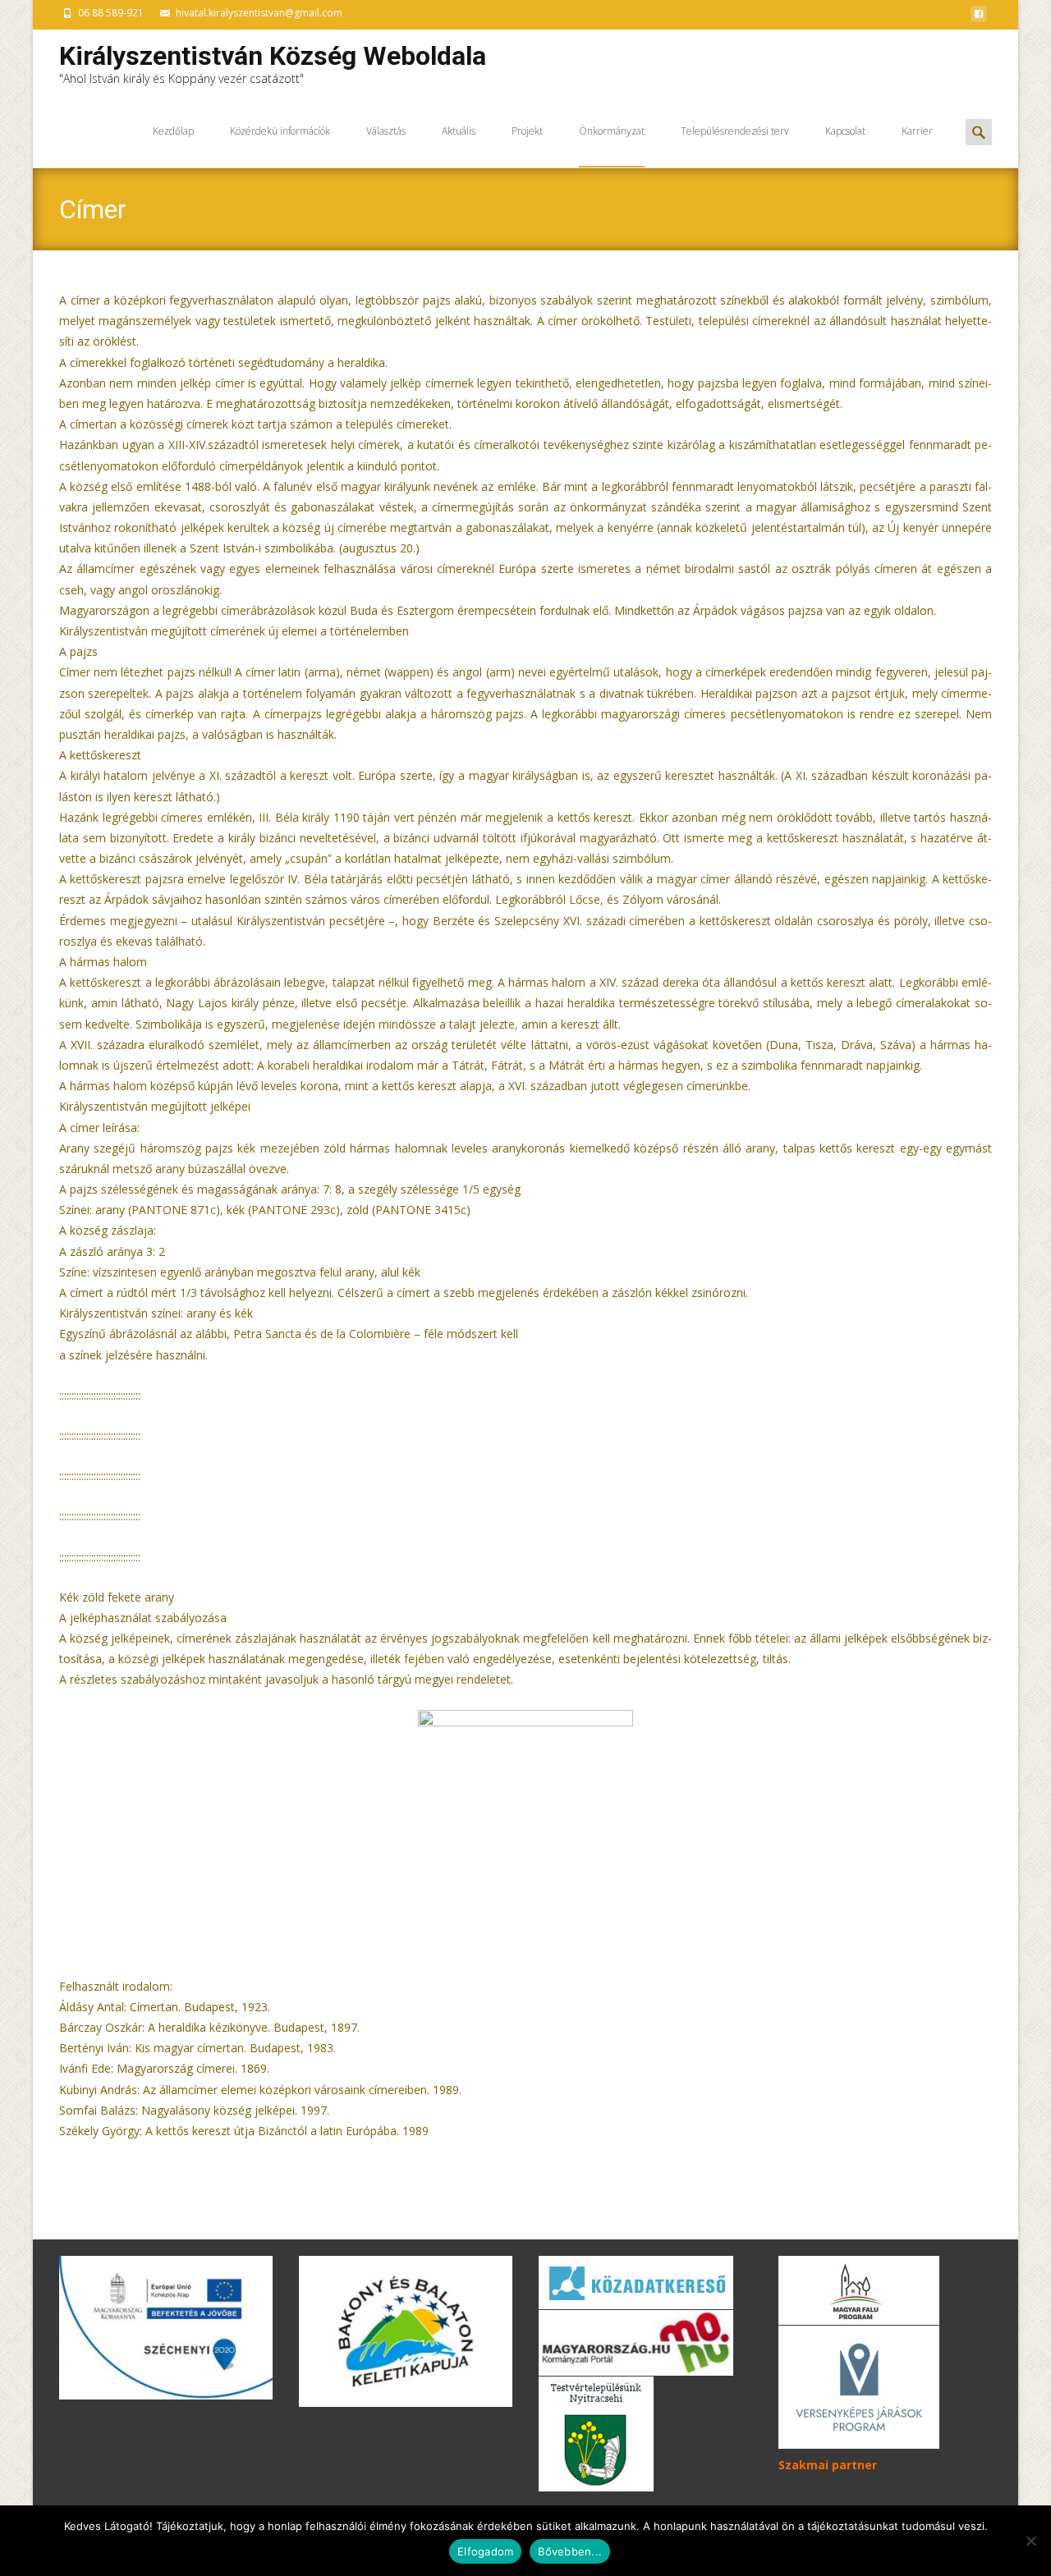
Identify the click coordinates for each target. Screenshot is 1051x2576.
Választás (386, 131)
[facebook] (979, 18)
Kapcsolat (845, 131)
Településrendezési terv (735, 131)
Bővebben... (570, 2551)
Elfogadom (485, 2551)
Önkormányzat (612, 131)
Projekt (527, 131)
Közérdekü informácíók (280, 131)
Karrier (917, 131)
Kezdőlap (173, 131)
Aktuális (459, 131)
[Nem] (1030, 2541)
